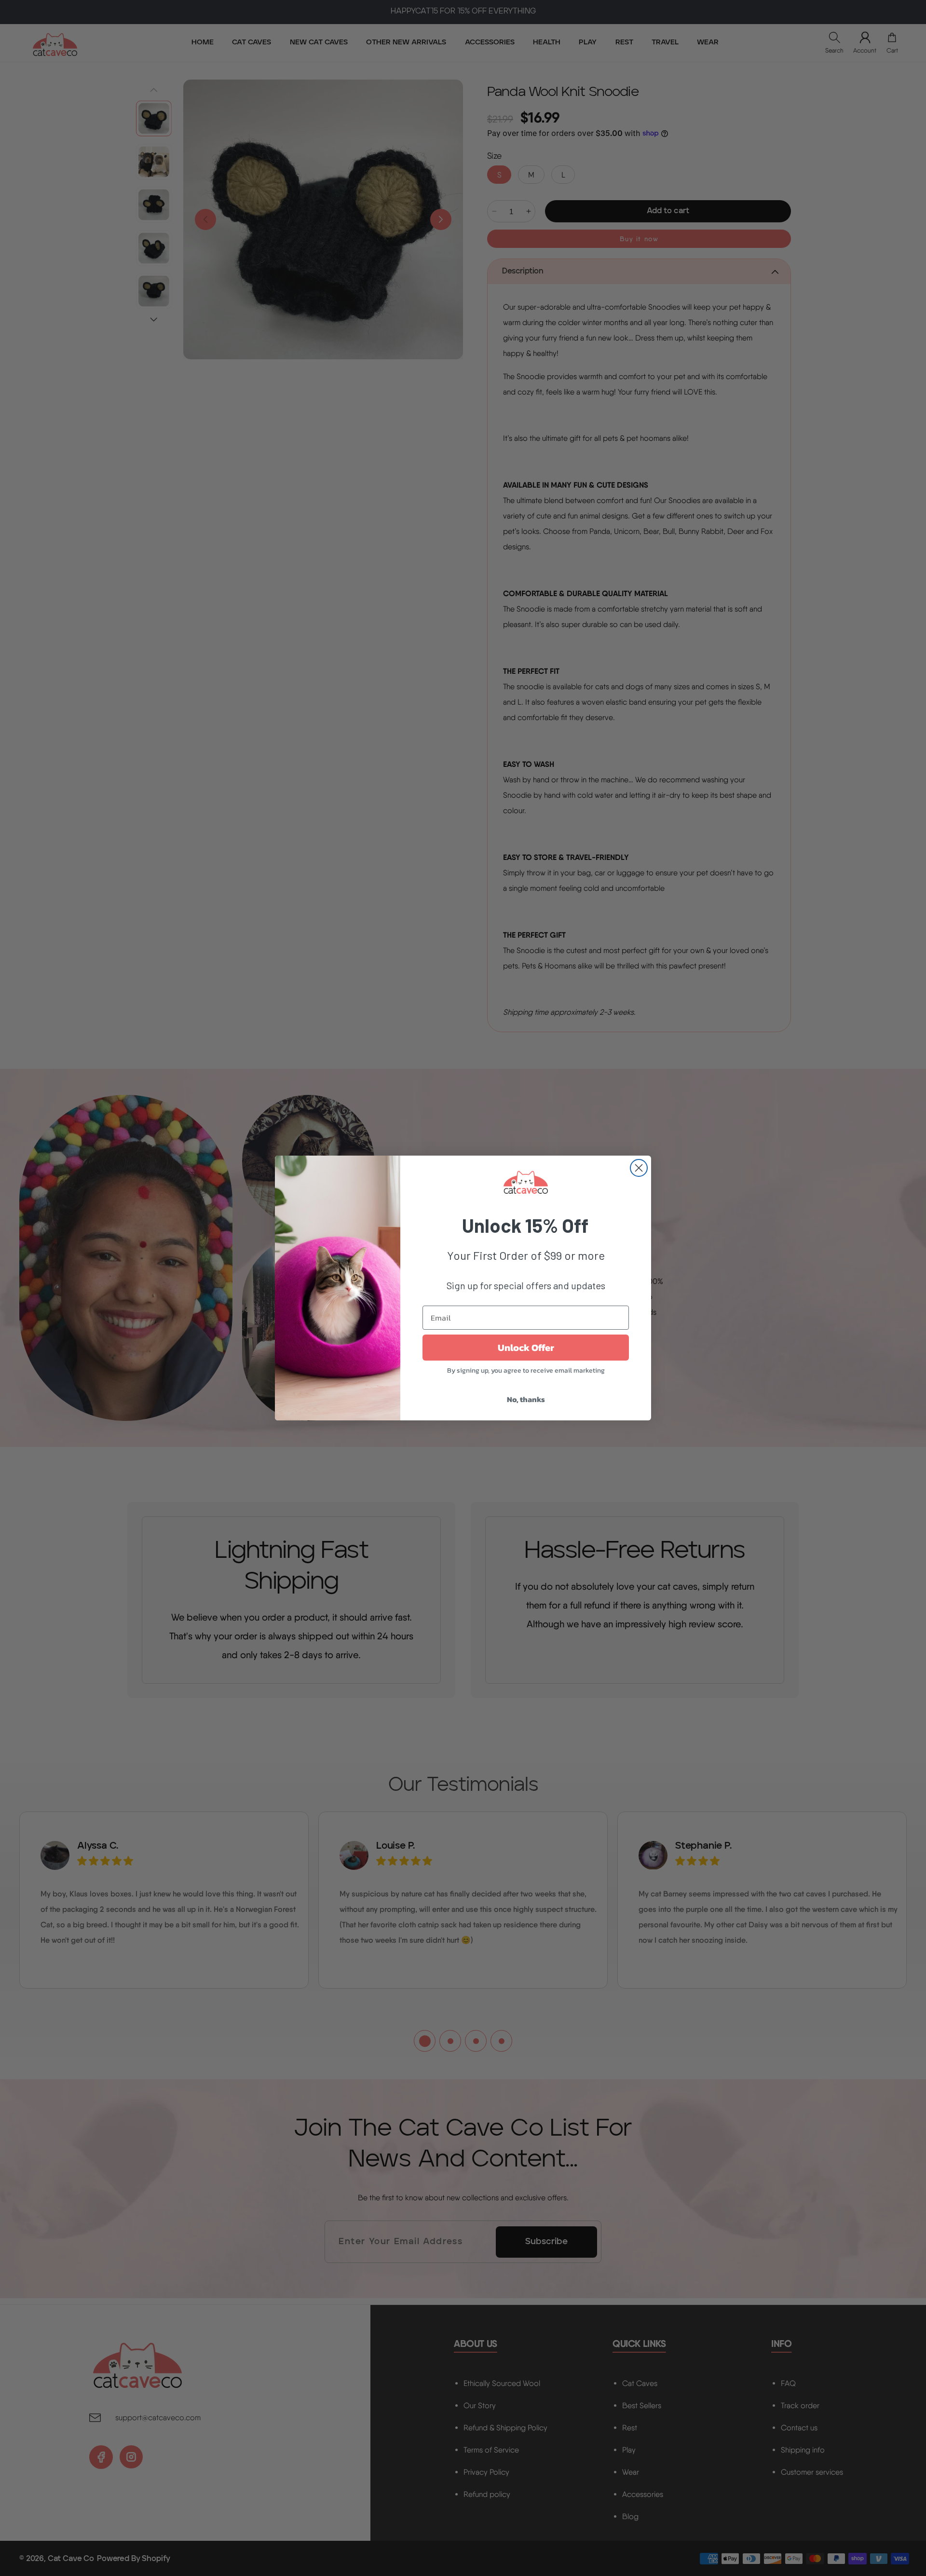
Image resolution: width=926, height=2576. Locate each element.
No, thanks (526, 1399)
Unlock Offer (526, 1348)
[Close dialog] (639, 1168)
